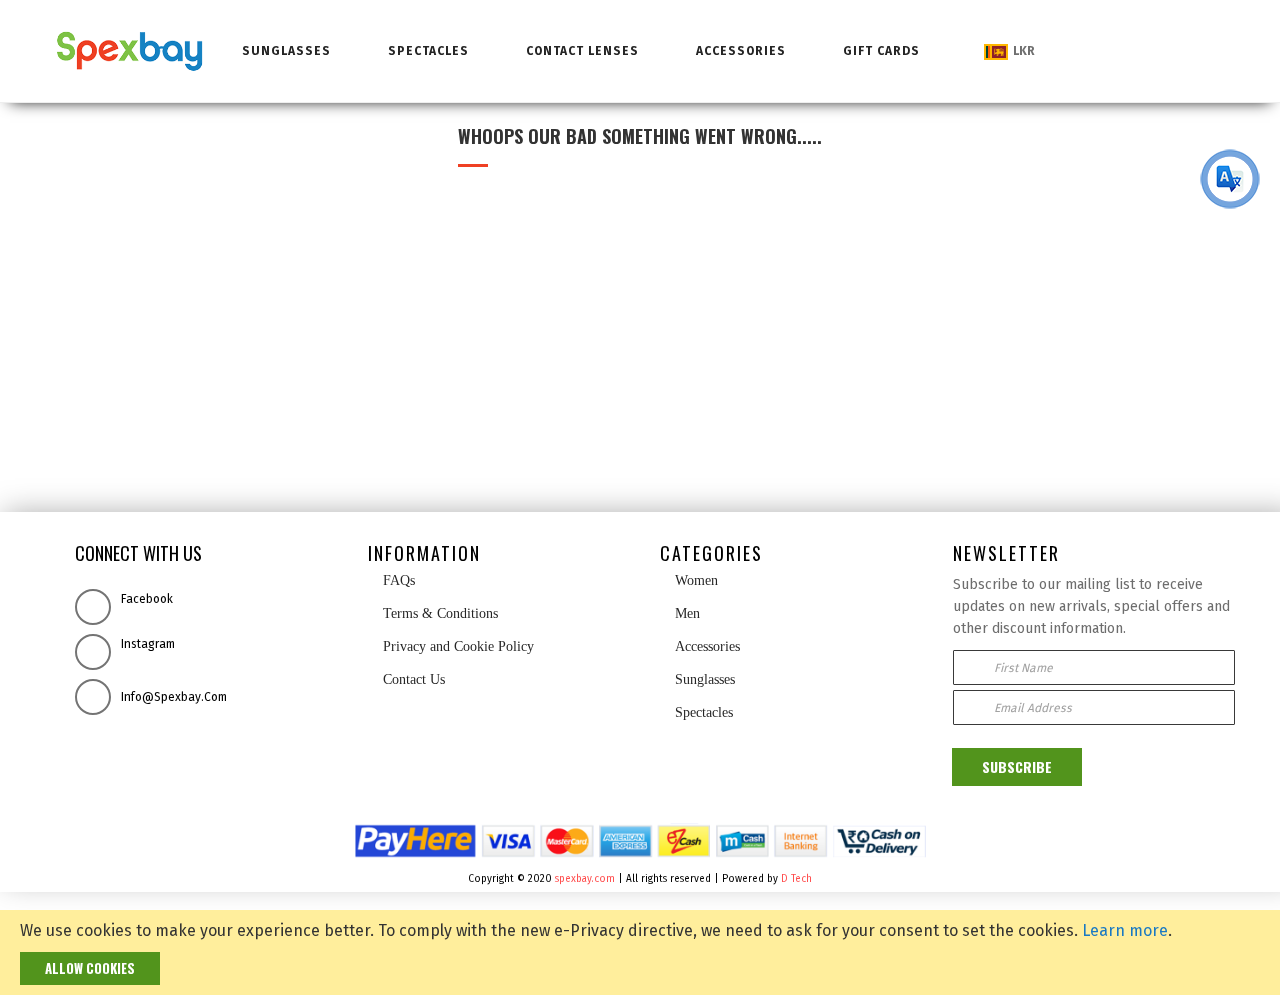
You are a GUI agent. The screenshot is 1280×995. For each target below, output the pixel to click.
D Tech (796, 879)
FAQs (397, 580)
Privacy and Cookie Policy (456, 646)
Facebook (147, 599)
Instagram (148, 644)
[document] (640, 952)
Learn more (1125, 930)
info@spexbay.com (174, 697)
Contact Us (414, 679)
